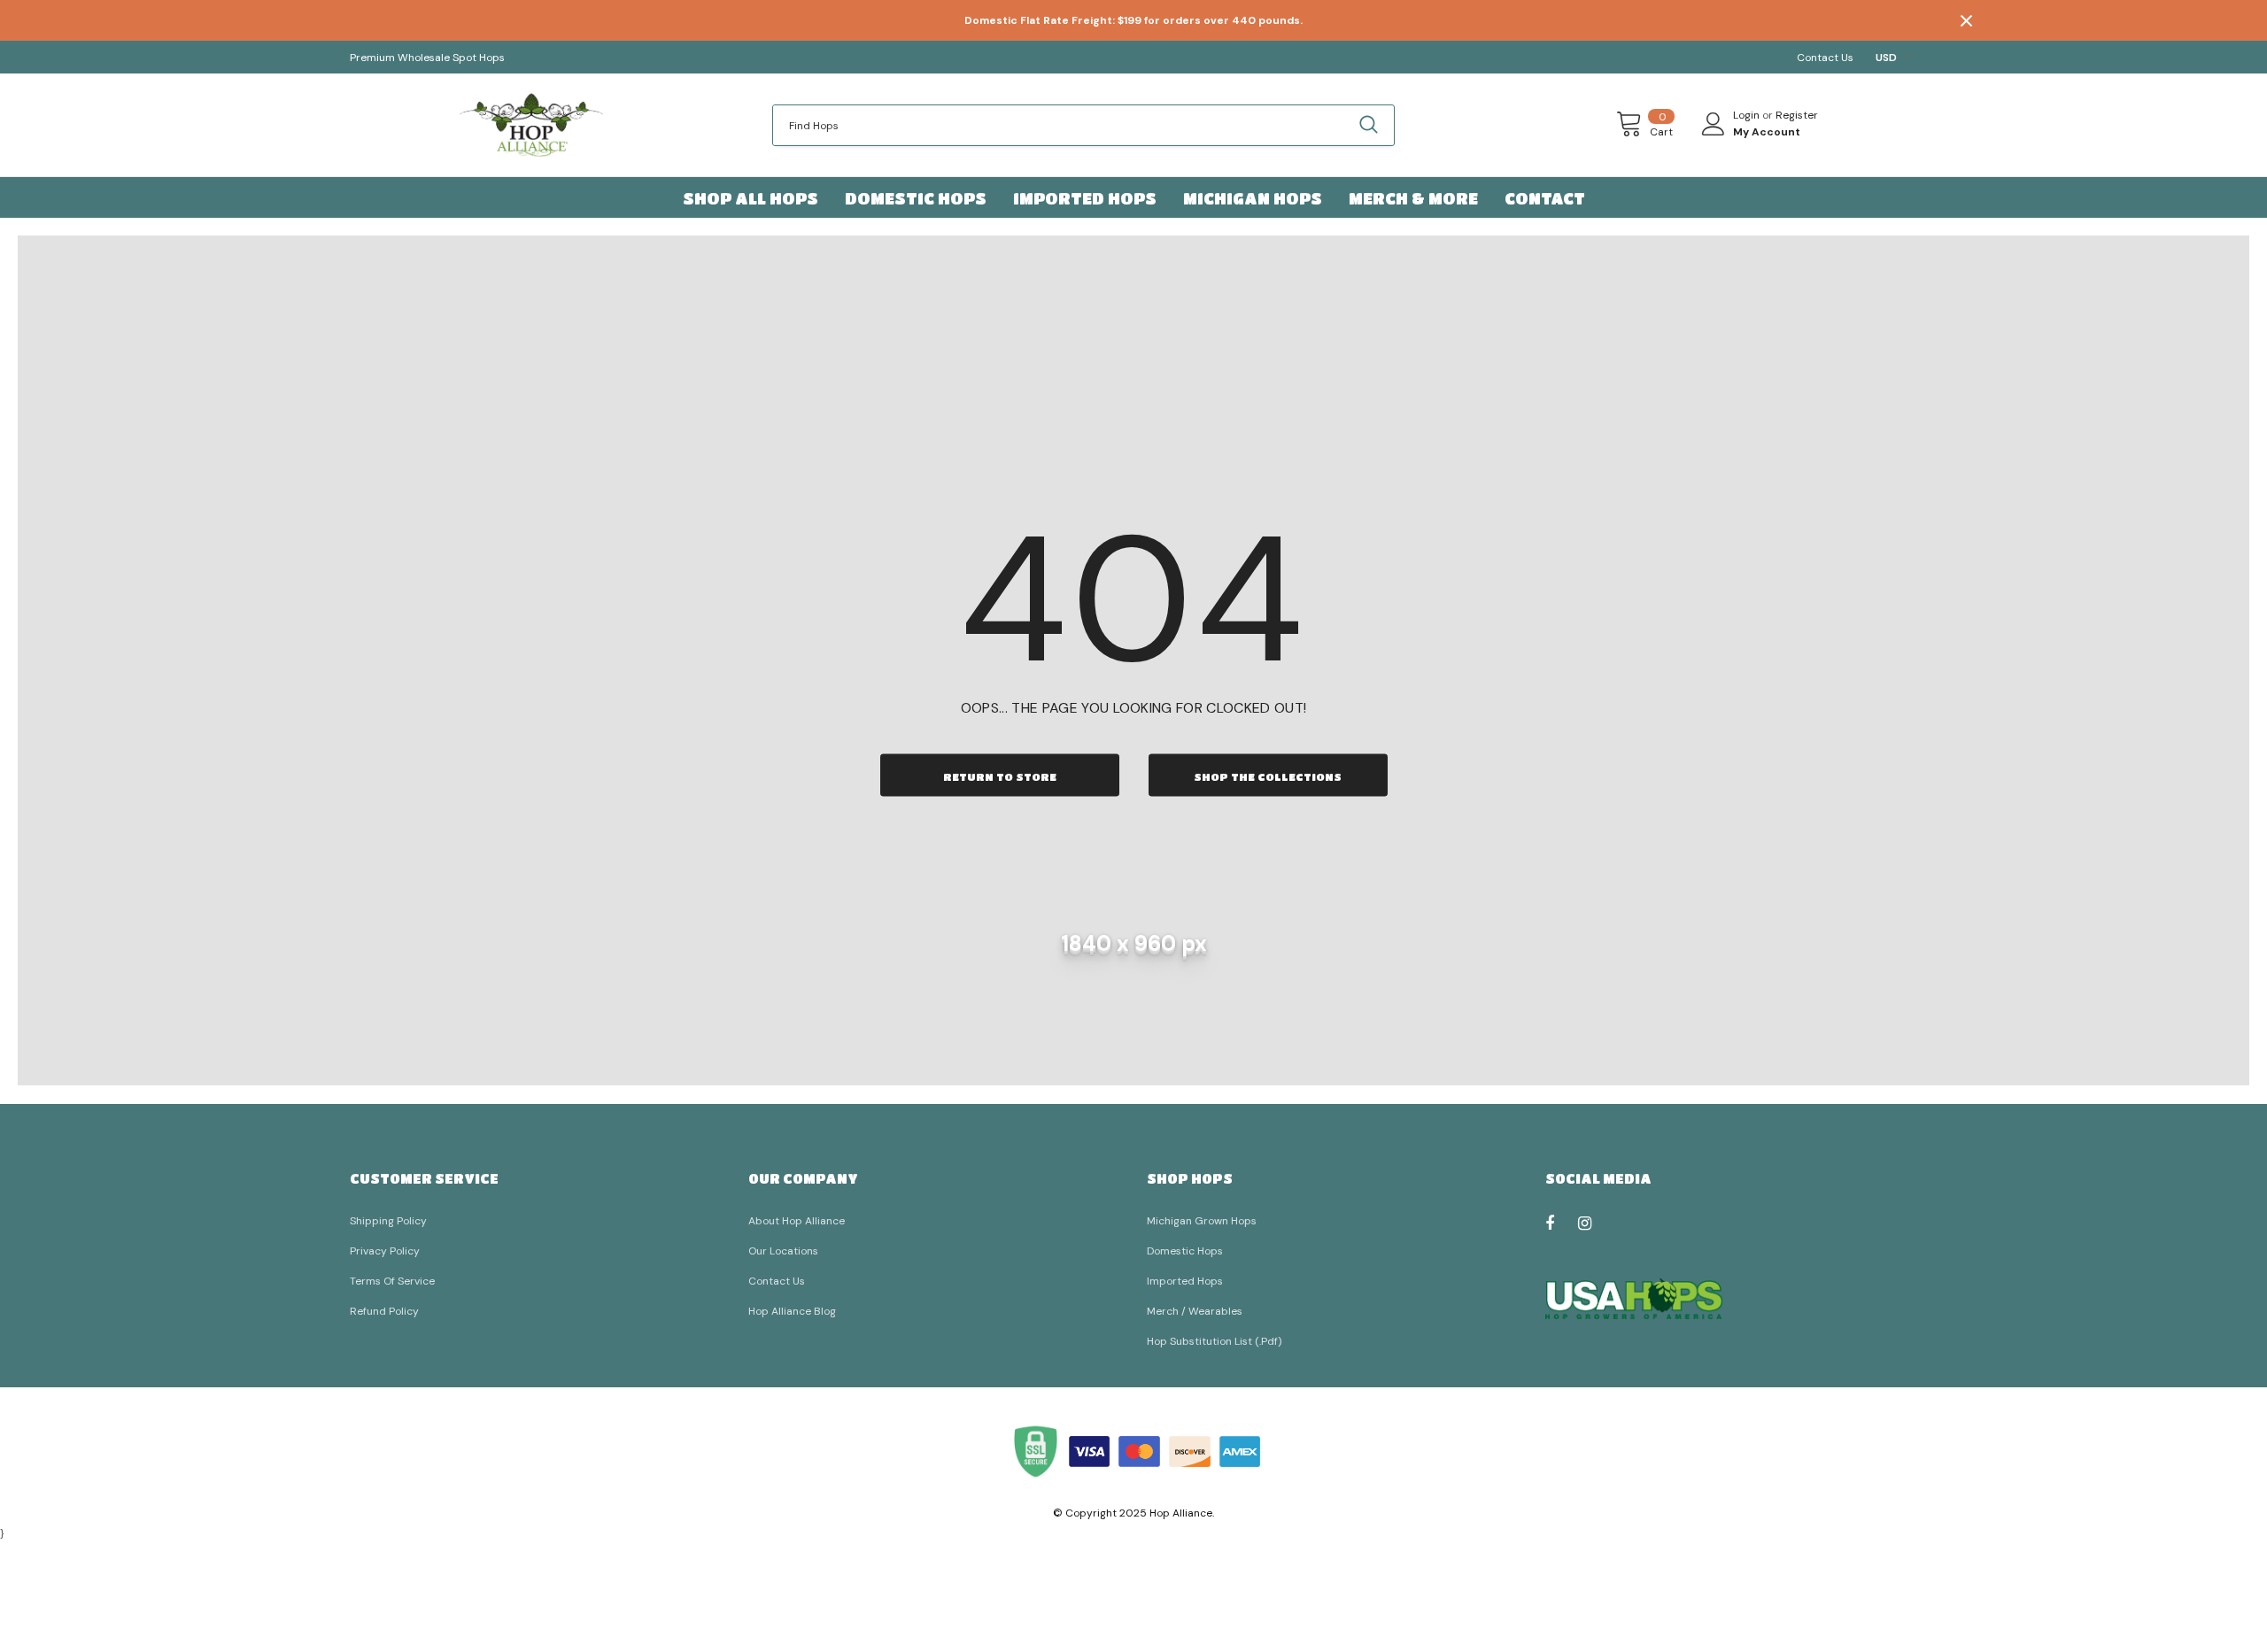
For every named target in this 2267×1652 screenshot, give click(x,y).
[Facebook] (1561, 1223)
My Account (1767, 132)
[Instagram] (1594, 1223)
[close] (1966, 20)
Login (1748, 115)
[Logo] (531, 125)
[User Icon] (1714, 124)
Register (1797, 115)
